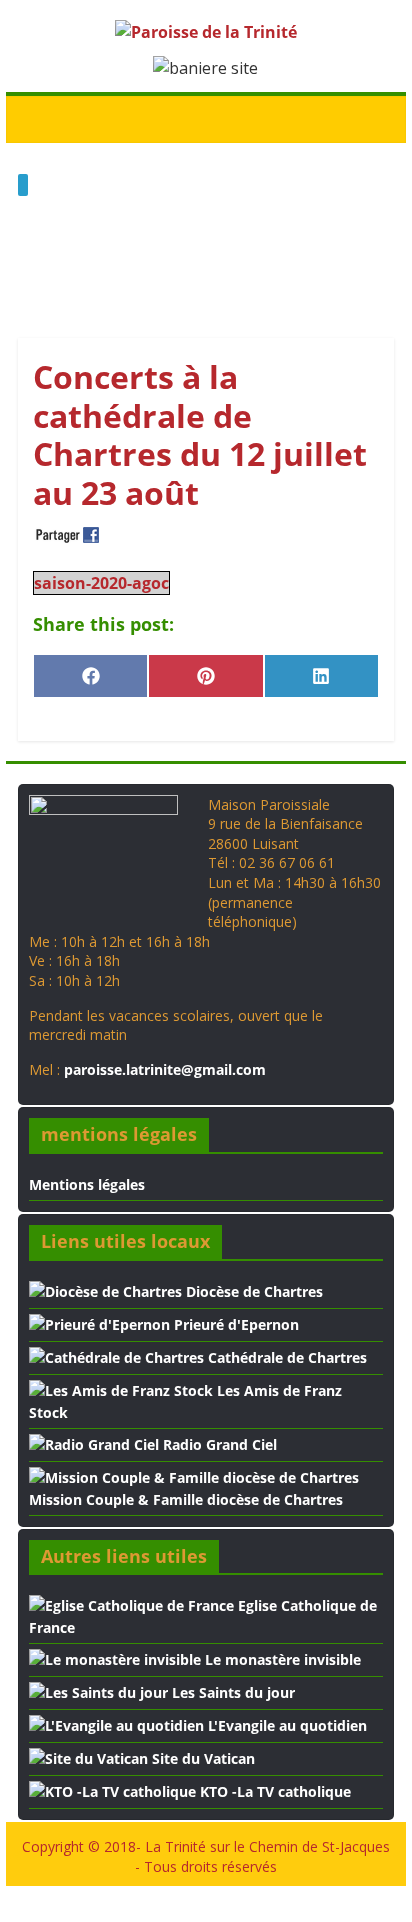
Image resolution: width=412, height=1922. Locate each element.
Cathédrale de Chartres (285, 1357)
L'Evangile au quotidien (285, 1725)
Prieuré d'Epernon (234, 1324)
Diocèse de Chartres (252, 1291)
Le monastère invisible (281, 1659)
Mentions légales (87, 1184)
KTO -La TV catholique (273, 1791)
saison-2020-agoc (101, 583)
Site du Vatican (201, 1758)
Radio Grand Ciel (218, 1444)
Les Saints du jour (231, 1692)
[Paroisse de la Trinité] (38, 118)
